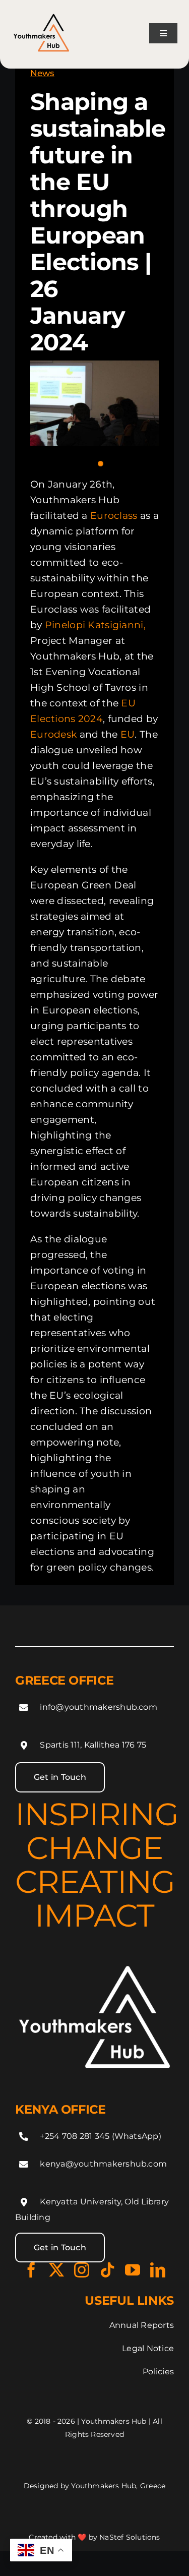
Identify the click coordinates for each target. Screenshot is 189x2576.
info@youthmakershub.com (99, 1707)
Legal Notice (148, 2348)
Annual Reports (142, 2325)
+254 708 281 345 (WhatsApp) (100, 2136)
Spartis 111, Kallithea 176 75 (93, 1745)
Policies (158, 2372)
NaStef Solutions (130, 2537)
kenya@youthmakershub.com (103, 2164)
